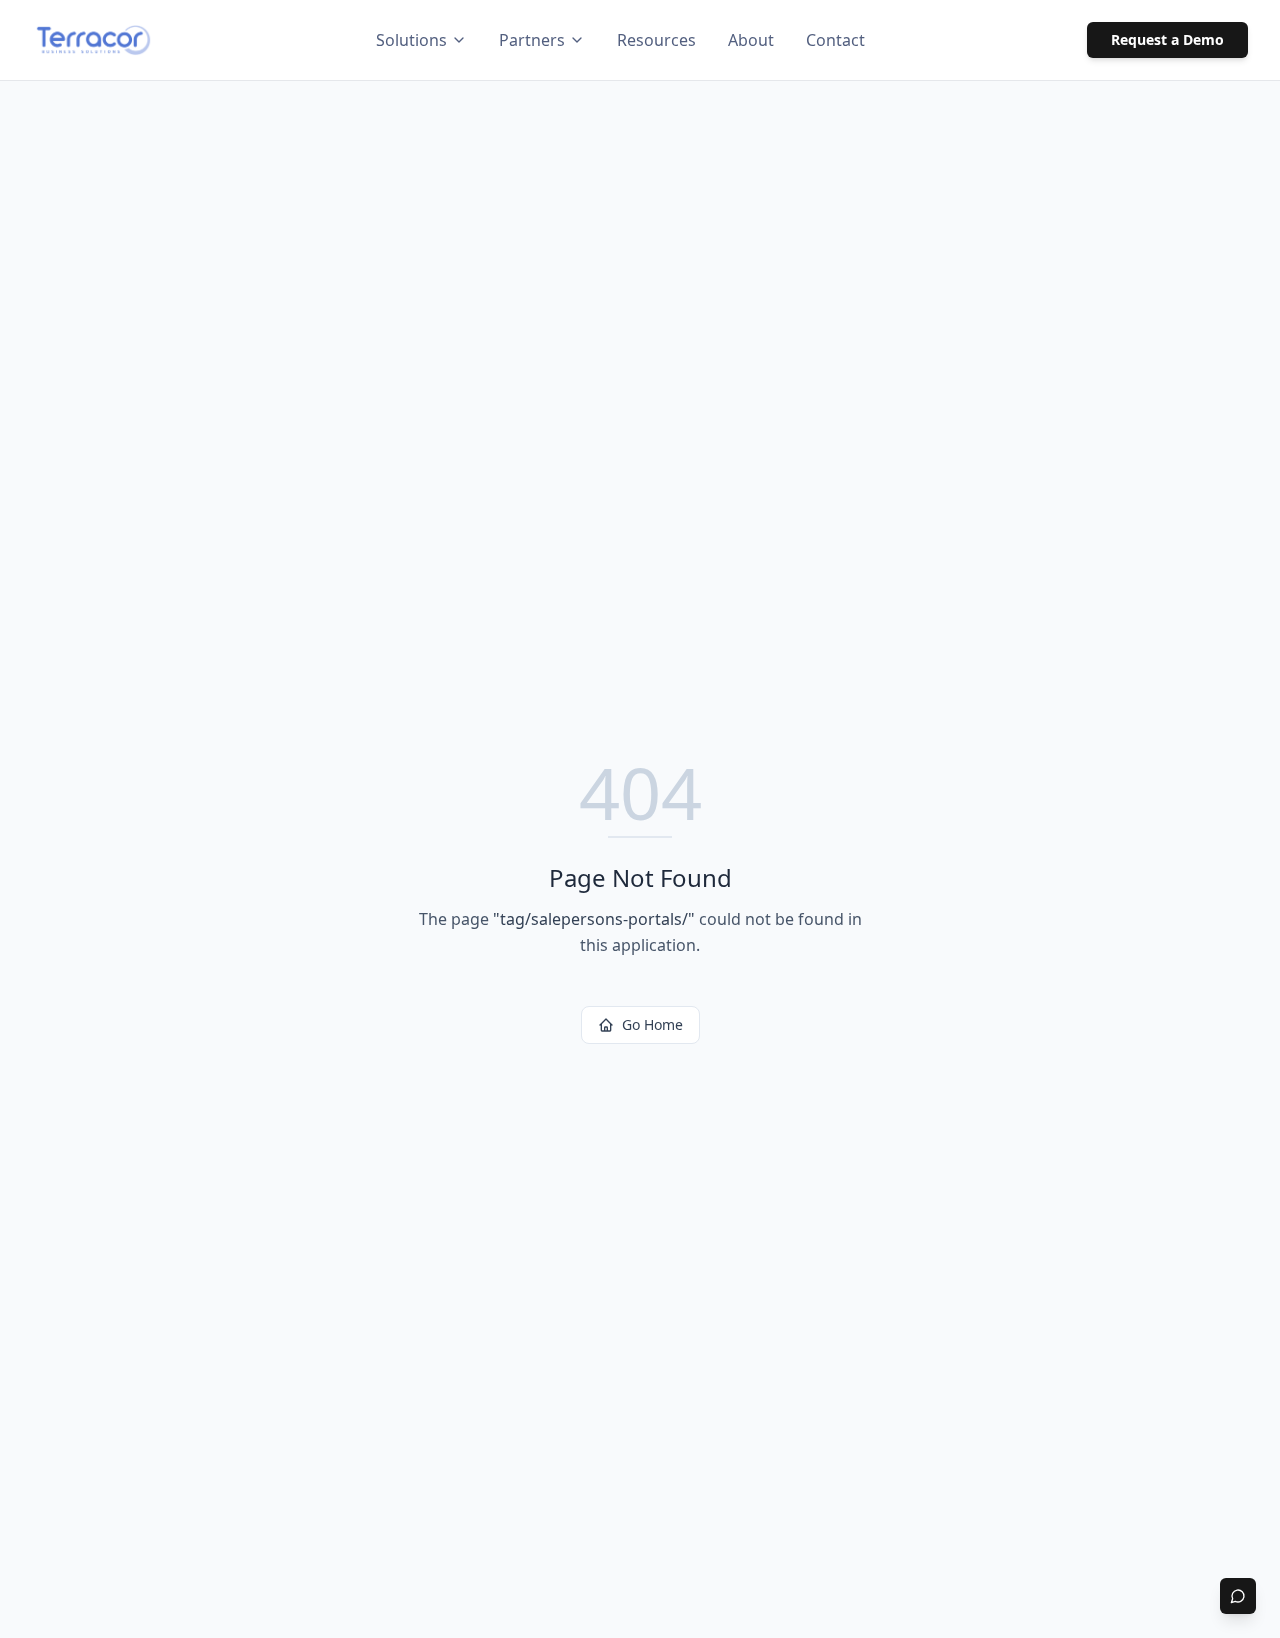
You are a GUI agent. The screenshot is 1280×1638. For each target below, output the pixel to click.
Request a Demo (1167, 39)
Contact (835, 40)
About (751, 40)
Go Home (652, 1024)
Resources (656, 40)
